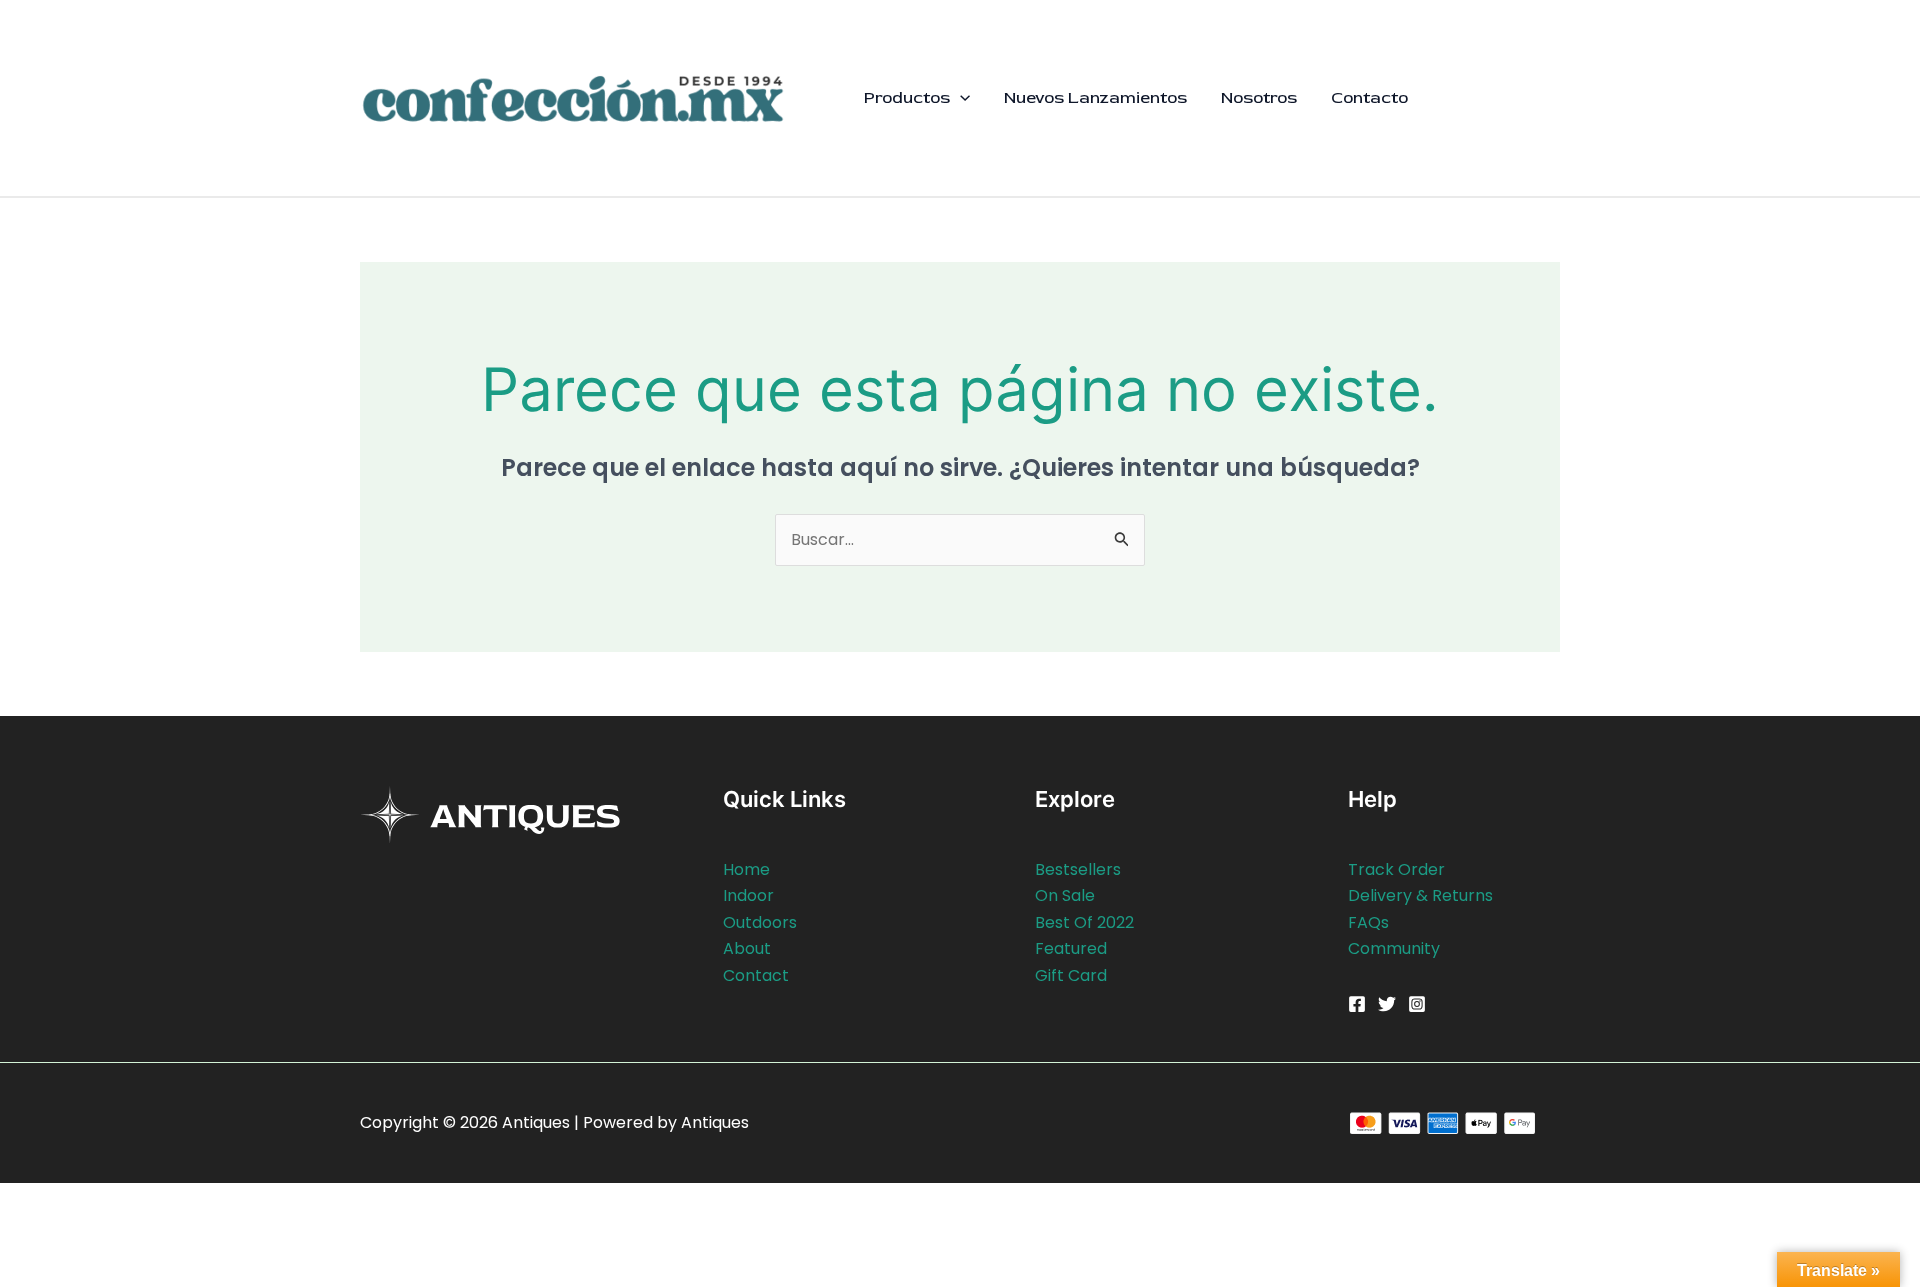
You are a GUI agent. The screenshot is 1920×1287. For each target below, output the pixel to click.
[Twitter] (1387, 1004)
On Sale (1065, 895)
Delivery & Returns (1420, 895)
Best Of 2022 (1084, 922)
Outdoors (760, 922)
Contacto (1369, 97)
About (747, 948)
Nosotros (1259, 97)
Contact (756, 975)
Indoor (748, 895)
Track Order (1396, 869)
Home (746, 869)
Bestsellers (1078, 869)
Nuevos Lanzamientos (1095, 97)
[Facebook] (1357, 1004)
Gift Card (1071, 975)
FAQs (1368, 922)
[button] (960, 98)
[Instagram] (1417, 1004)
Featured (1071, 948)
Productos (907, 97)
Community (1394, 948)
